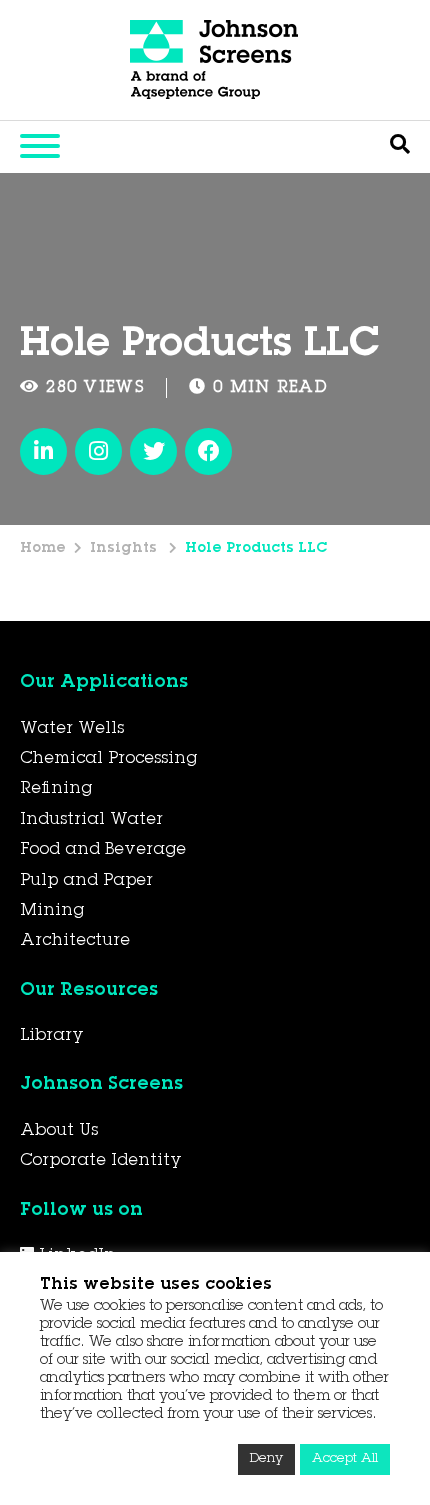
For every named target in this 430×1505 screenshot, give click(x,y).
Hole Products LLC (256, 549)
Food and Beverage (103, 850)
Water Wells (72, 729)
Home (43, 549)
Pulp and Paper (86, 881)
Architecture (75, 941)
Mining (52, 911)
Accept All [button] (345, 1459)
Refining (56, 789)
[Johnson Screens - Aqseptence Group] (215, 60)
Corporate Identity (101, 1161)
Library (52, 1036)
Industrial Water (91, 820)
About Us (59, 1131)
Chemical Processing (108, 759)
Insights (125, 549)
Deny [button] (266, 1459)
